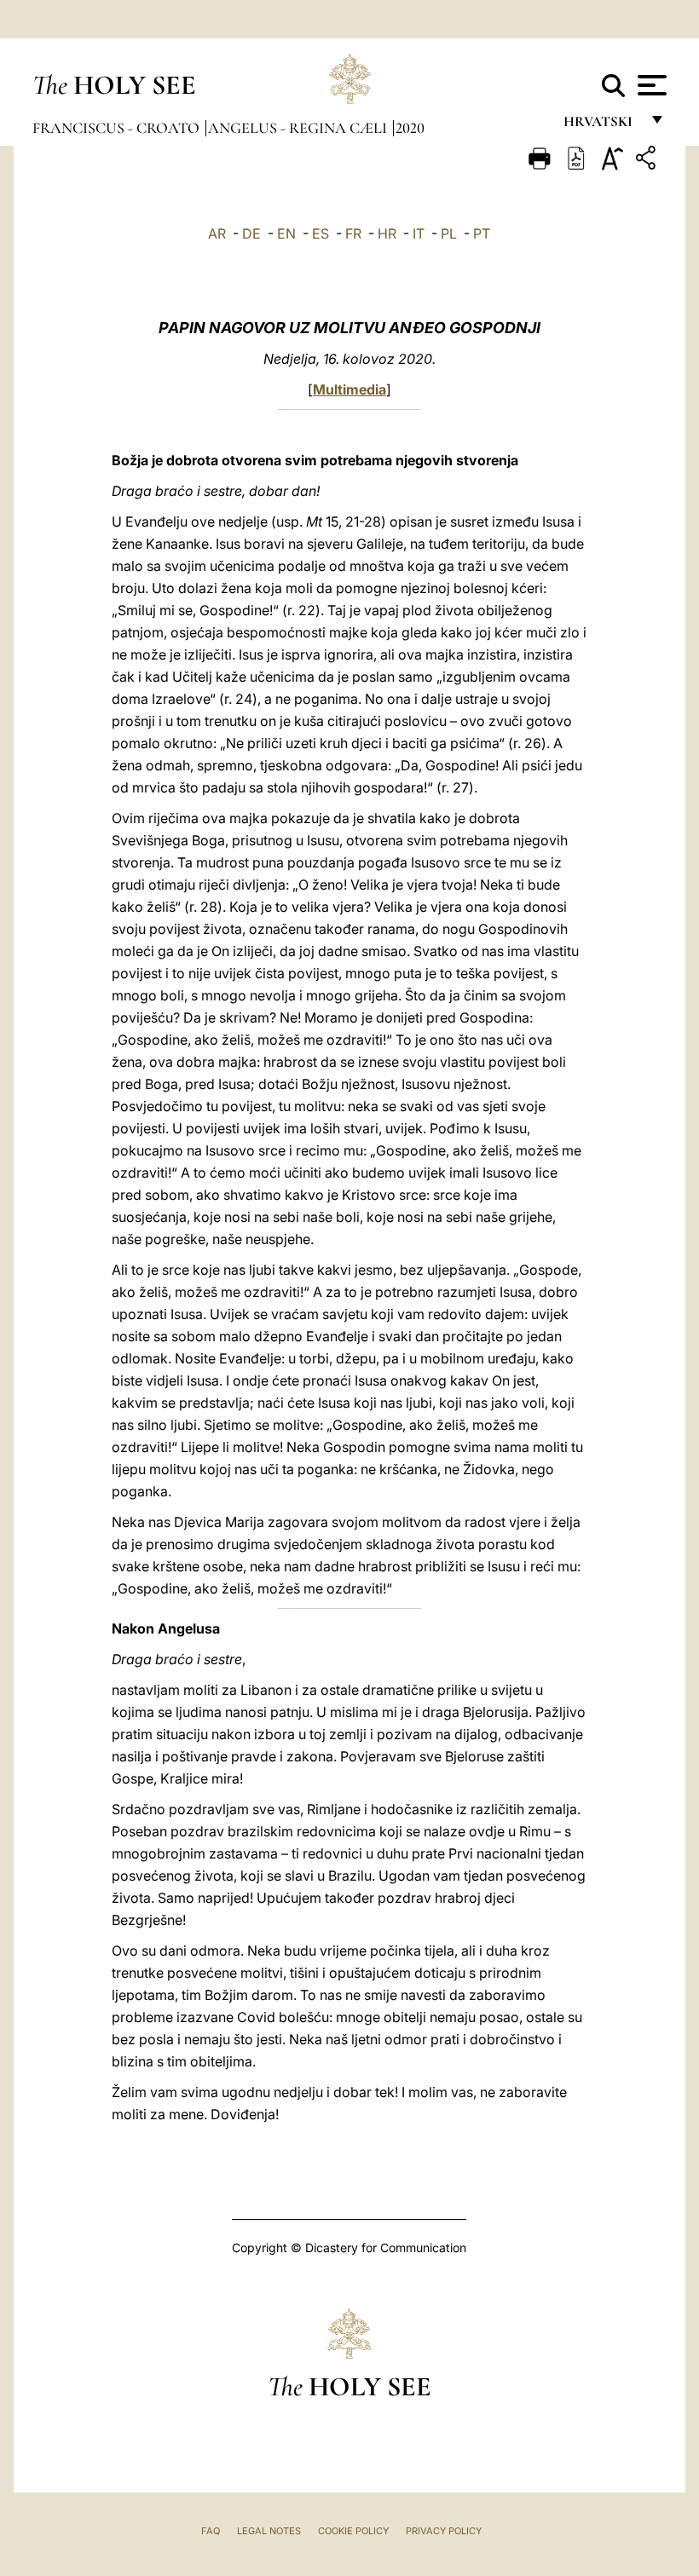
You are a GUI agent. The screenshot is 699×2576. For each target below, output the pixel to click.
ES (321, 233)
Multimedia (349, 389)
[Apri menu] (650, 85)
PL (449, 233)
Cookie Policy (353, 2531)
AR (217, 233)
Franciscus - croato (118, 128)
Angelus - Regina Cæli (299, 128)
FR (353, 233)
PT (482, 233)
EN (286, 233)
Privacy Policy (444, 2531)
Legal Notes (269, 2531)
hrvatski (601, 126)
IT (419, 233)
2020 (410, 128)
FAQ (211, 2531)
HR (387, 233)
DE (251, 233)
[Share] (648, 161)
